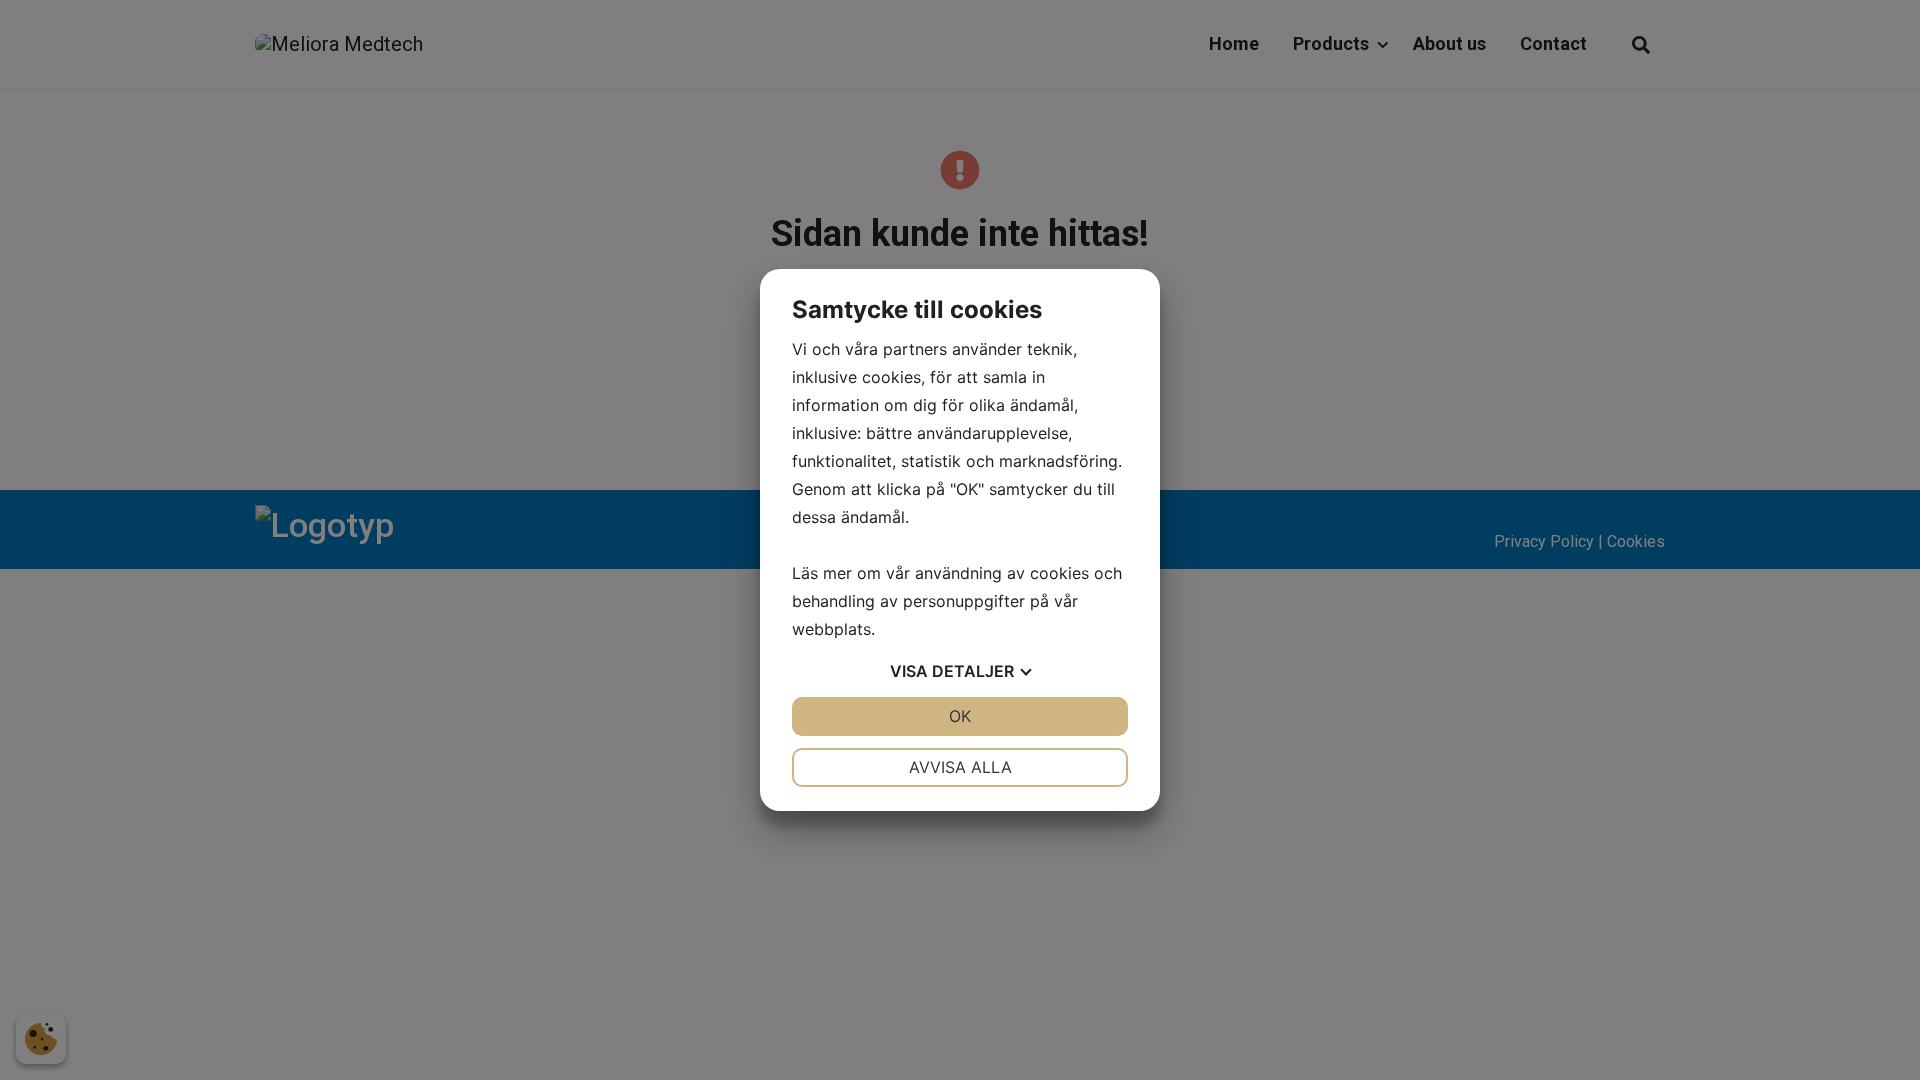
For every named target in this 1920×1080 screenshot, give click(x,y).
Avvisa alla (960, 767)
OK (960, 716)
